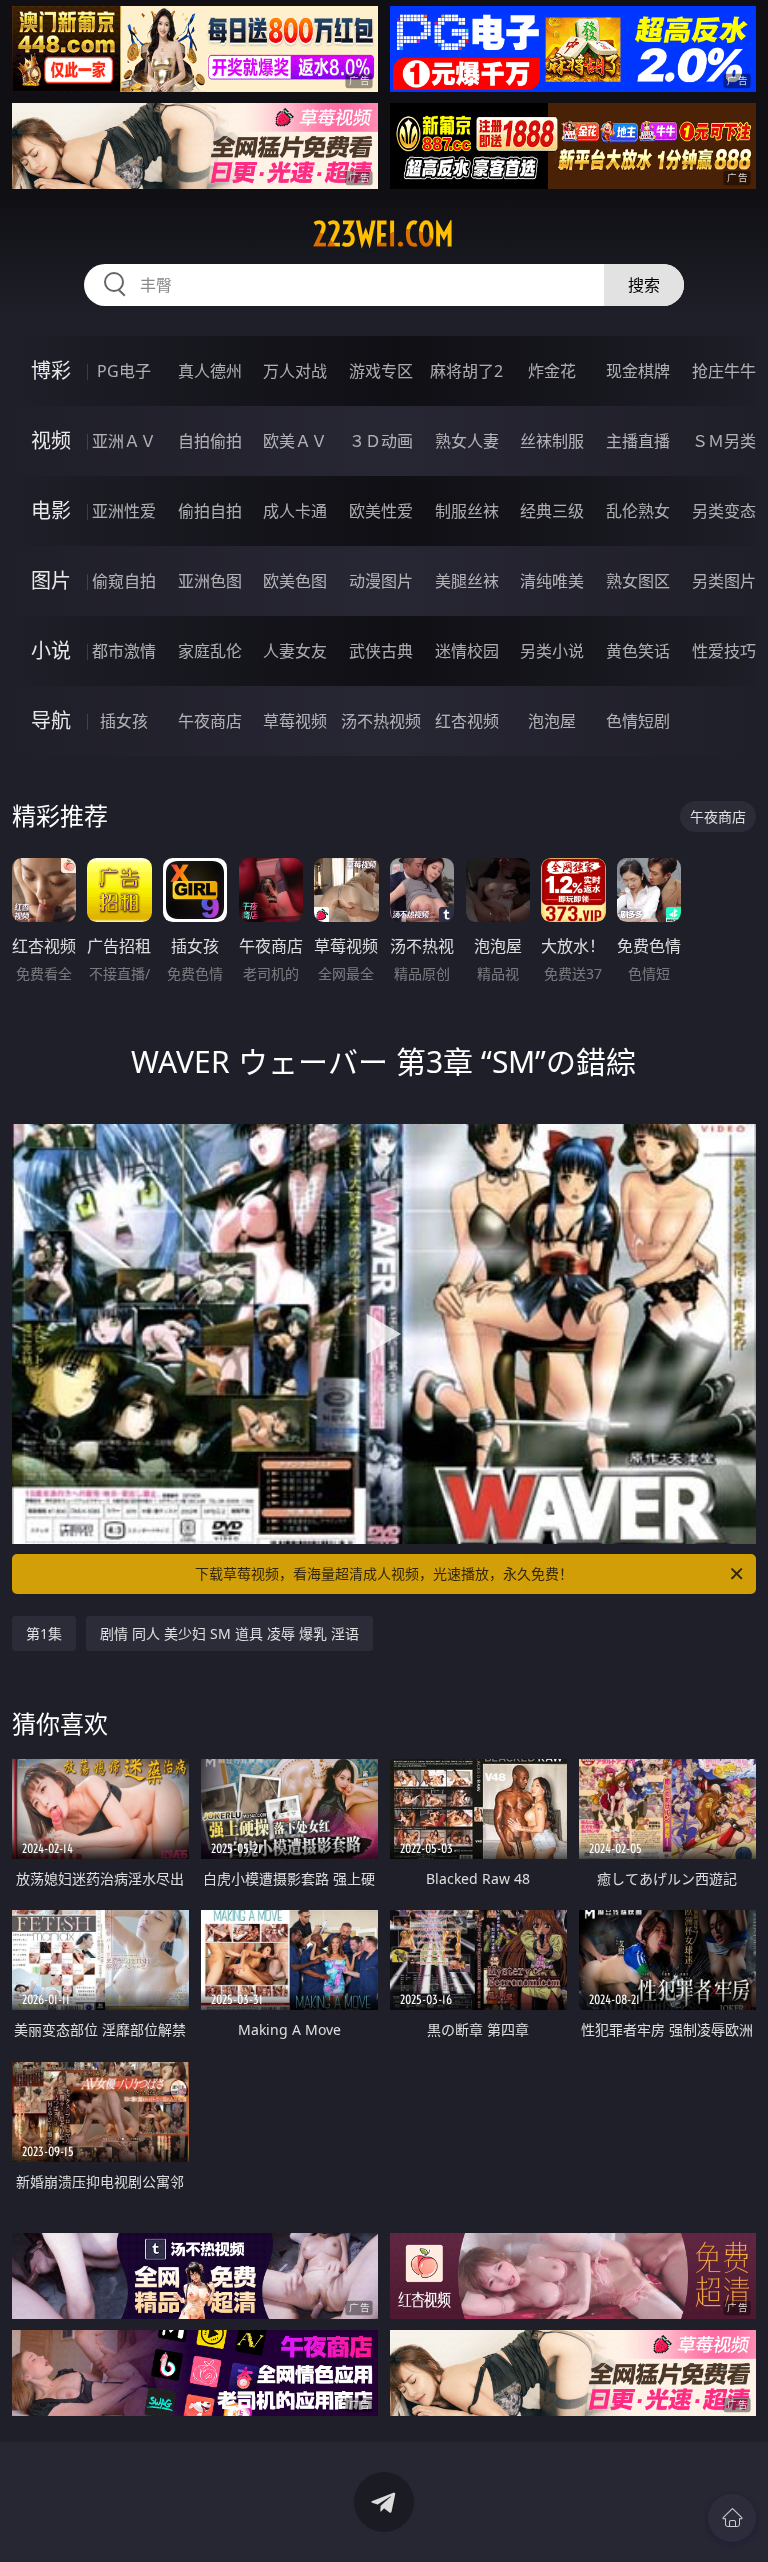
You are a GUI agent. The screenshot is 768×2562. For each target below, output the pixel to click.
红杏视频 (467, 721)
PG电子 (124, 371)
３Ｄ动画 (381, 441)
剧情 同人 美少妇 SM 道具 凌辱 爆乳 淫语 (229, 1633)
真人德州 (210, 371)
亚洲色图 (210, 581)
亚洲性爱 (124, 511)
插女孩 (124, 721)
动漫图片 (381, 581)
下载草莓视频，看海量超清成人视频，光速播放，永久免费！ (384, 1573)
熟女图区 (638, 581)
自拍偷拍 (210, 441)
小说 (51, 650)
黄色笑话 (638, 651)
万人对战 (295, 371)
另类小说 (552, 651)
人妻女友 (295, 651)
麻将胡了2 (466, 371)
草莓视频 (295, 721)
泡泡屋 (552, 721)
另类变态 (724, 511)
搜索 (644, 285)
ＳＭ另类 (724, 441)
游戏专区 (381, 371)
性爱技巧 (724, 651)
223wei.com (383, 234)
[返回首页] (732, 2518)
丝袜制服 (552, 441)
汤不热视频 (381, 721)
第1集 (44, 1633)
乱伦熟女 (638, 511)
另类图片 (724, 581)
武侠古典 (381, 651)
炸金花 (552, 371)
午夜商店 (210, 721)
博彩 (51, 370)
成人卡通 (295, 511)
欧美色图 (295, 581)
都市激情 (124, 651)
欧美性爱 (381, 511)
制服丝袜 (467, 511)
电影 (51, 510)
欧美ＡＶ (295, 441)
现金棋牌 (638, 371)
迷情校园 (467, 651)
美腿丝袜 (467, 581)
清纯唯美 (552, 581)
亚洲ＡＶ (124, 441)
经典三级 (552, 511)
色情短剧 (638, 721)
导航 (51, 720)
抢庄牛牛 (724, 371)
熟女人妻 (467, 441)
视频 (51, 440)
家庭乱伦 (210, 651)
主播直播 (638, 441)
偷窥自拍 (124, 581)
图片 (51, 580)
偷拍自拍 (210, 511)
